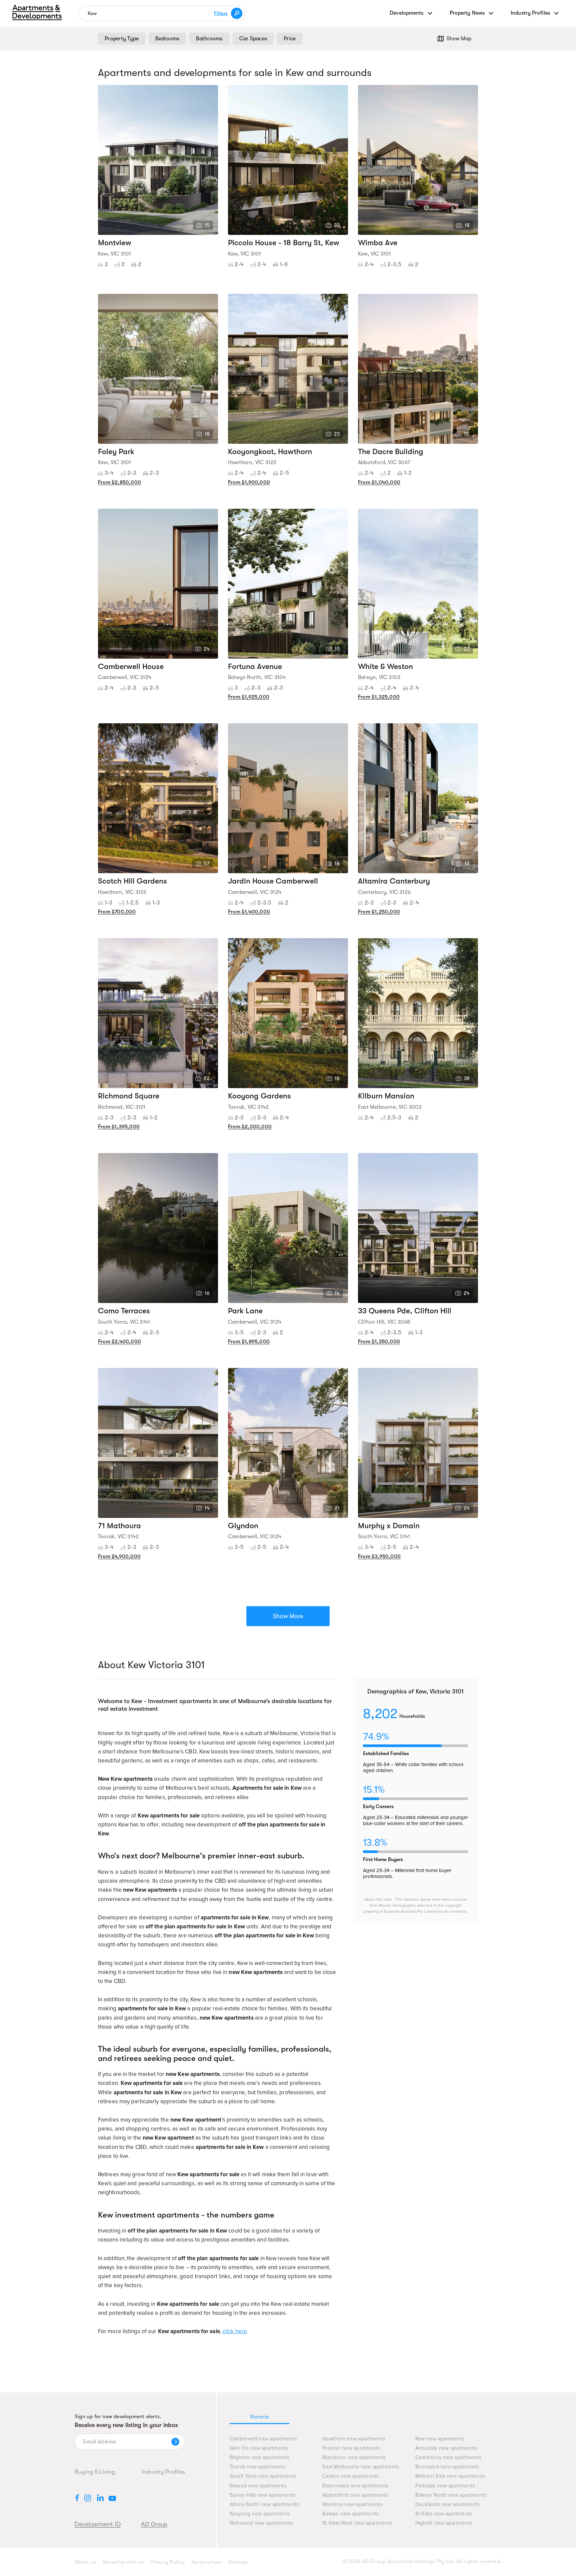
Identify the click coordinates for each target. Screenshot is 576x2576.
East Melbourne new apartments (361, 2467)
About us (85, 2562)
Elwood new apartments (258, 2486)
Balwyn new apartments (350, 2514)
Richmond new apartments (261, 2523)
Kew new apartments (440, 2439)
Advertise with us (123, 2562)
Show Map (459, 39)
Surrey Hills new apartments (263, 2495)
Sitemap (238, 2562)
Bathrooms (209, 39)
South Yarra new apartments (263, 2476)
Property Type (122, 39)
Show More (288, 1616)
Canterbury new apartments (448, 2458)
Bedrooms (167, 39)
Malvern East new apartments (450, 2476)
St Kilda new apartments (444, 2514)
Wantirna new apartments (352, 2505)
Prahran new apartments (351, 2448)
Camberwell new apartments (263, 2439)
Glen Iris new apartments (259, 2448)
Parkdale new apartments (445, 2486)
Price (290, 39)
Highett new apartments (444, 2523)
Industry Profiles (163, 2472)
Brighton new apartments (260, 2458)
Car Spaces (253, 39)
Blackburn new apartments (354, 2458)
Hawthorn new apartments (354, 2439)
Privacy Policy (167, 2562)
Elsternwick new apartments (355, 2486)
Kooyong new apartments (260, 2514)
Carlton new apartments (351, 2476)
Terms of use (206, 2562)
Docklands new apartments (447, 2505)
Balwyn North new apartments (451, 2495)
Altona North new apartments (264, 2505)
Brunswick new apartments (447, 2467)
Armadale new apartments (446, 2448)
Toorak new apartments (257, 2467)
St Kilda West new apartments (357, 2523)
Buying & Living (95, 2472)
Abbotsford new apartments (355, 2495)
